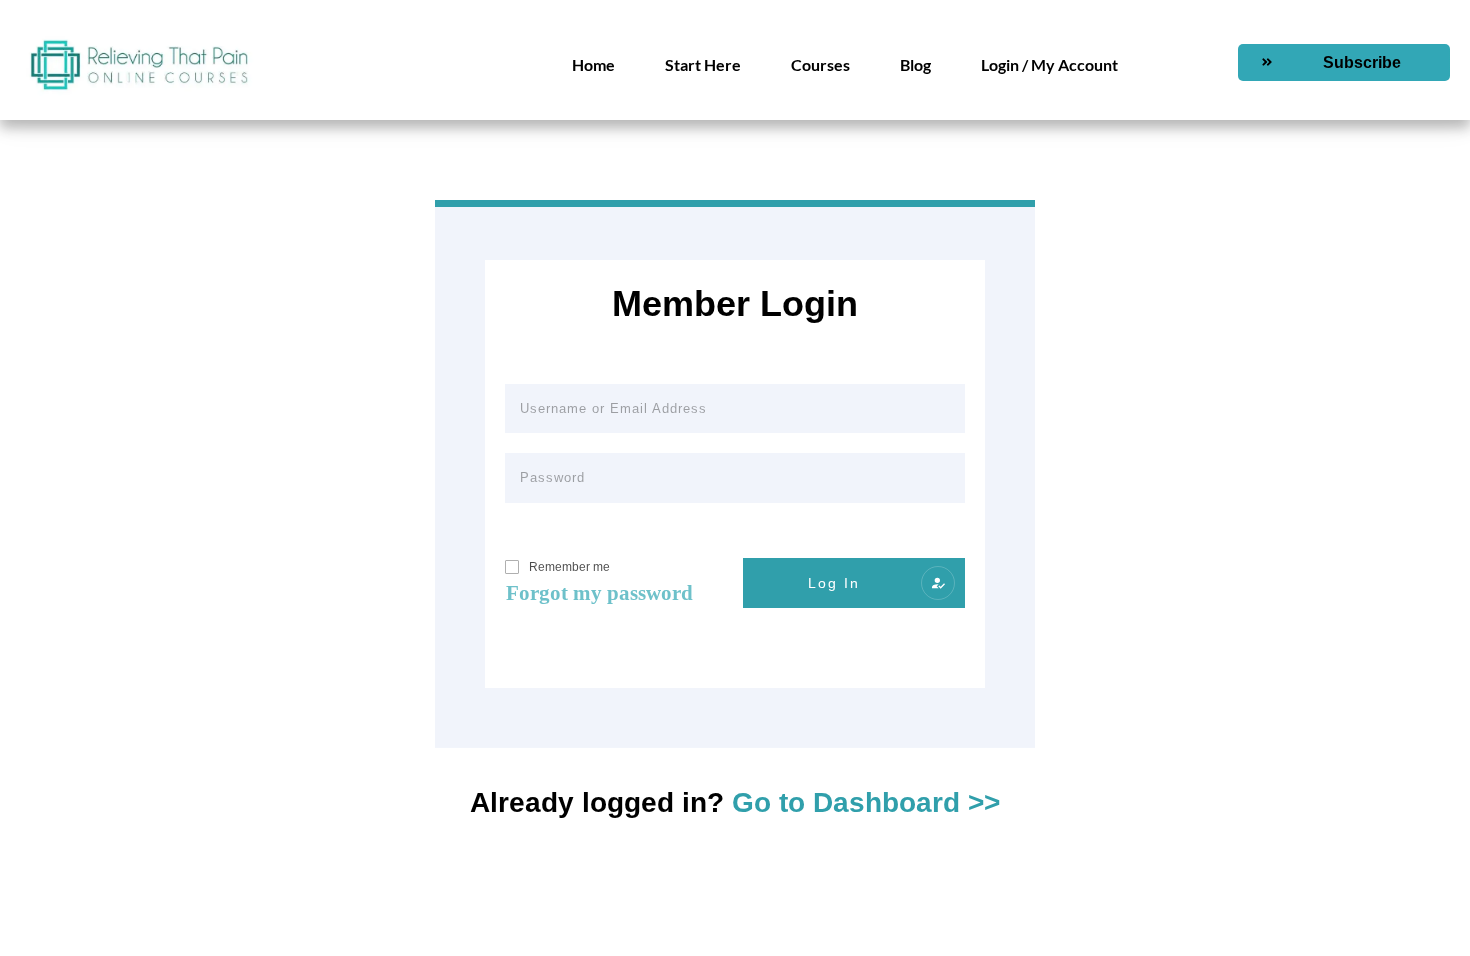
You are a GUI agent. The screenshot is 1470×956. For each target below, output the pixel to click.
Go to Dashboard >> (866, 802)
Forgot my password (599, 593)
